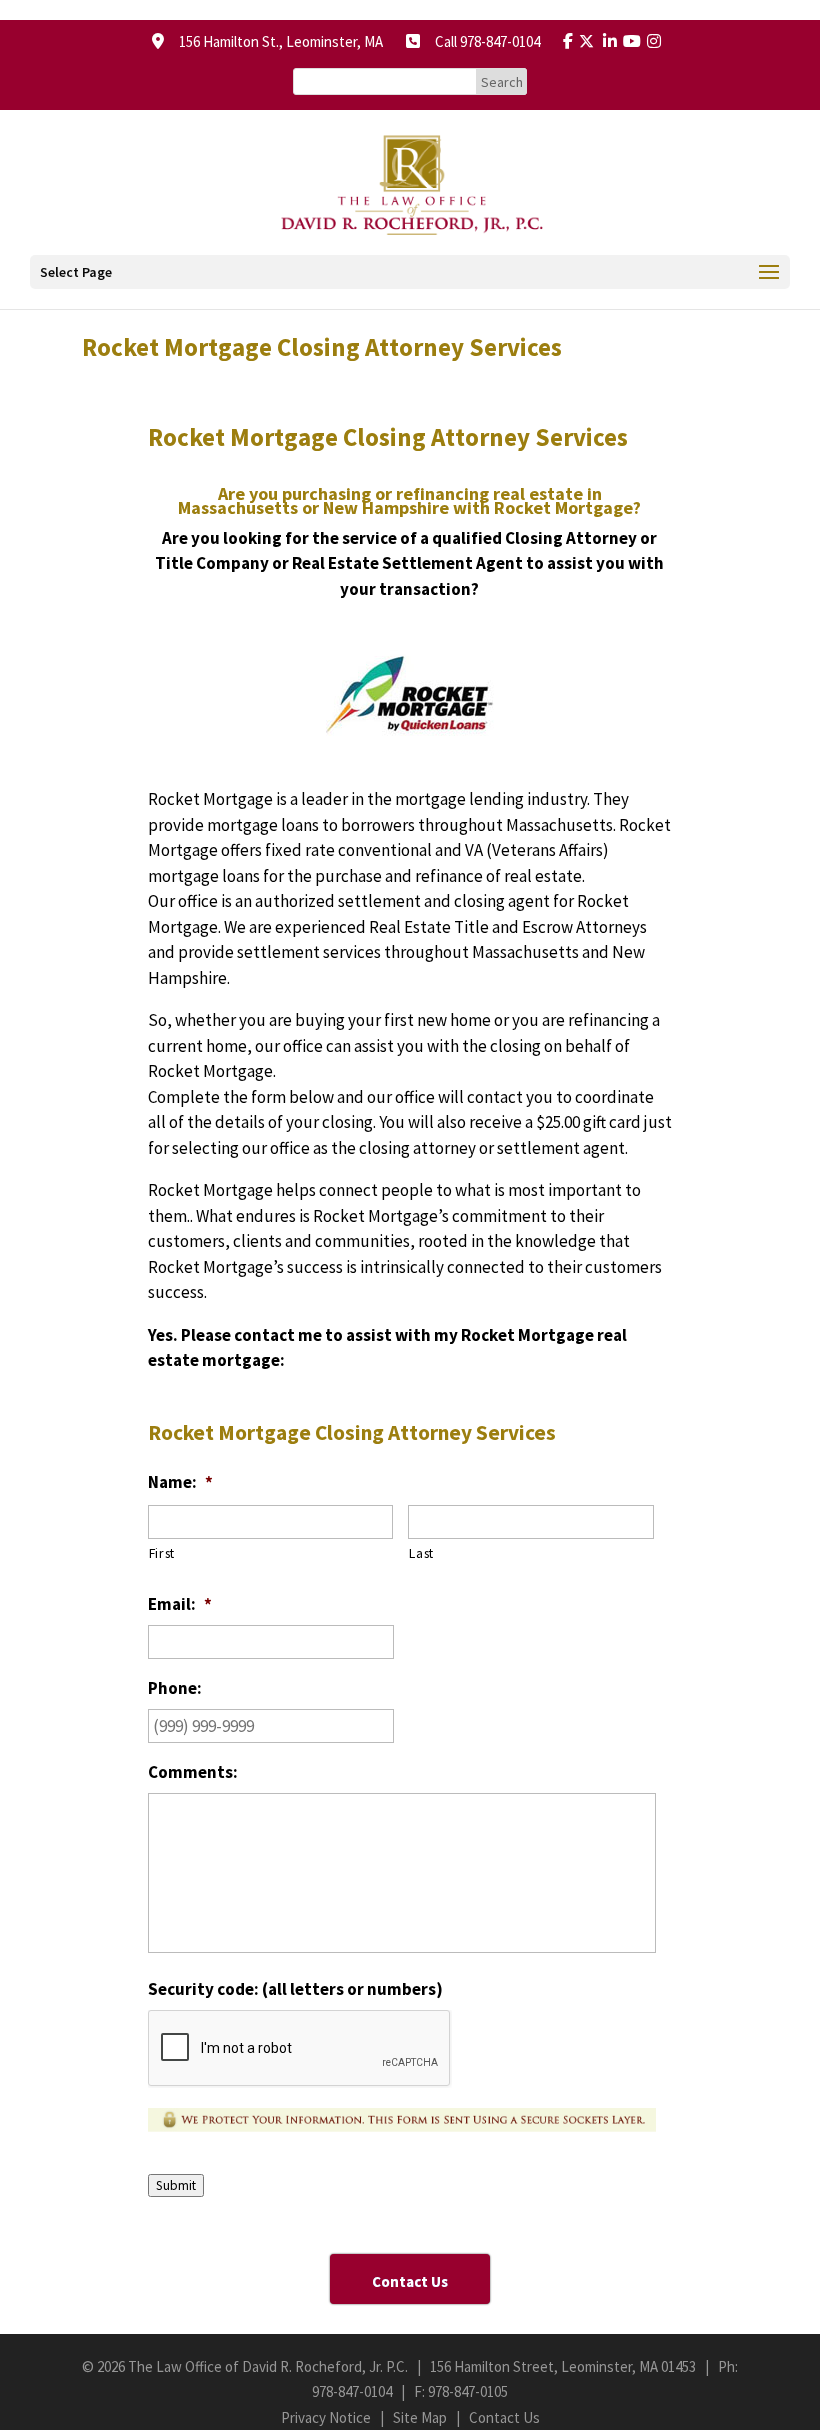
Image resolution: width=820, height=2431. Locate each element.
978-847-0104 (352, 2391)
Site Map (420, 2417)
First (162, 1553)
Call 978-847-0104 (481, 41)
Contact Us (504, 2417)
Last (421, 1553)
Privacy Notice (326, 2417)
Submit (176, 2185)
